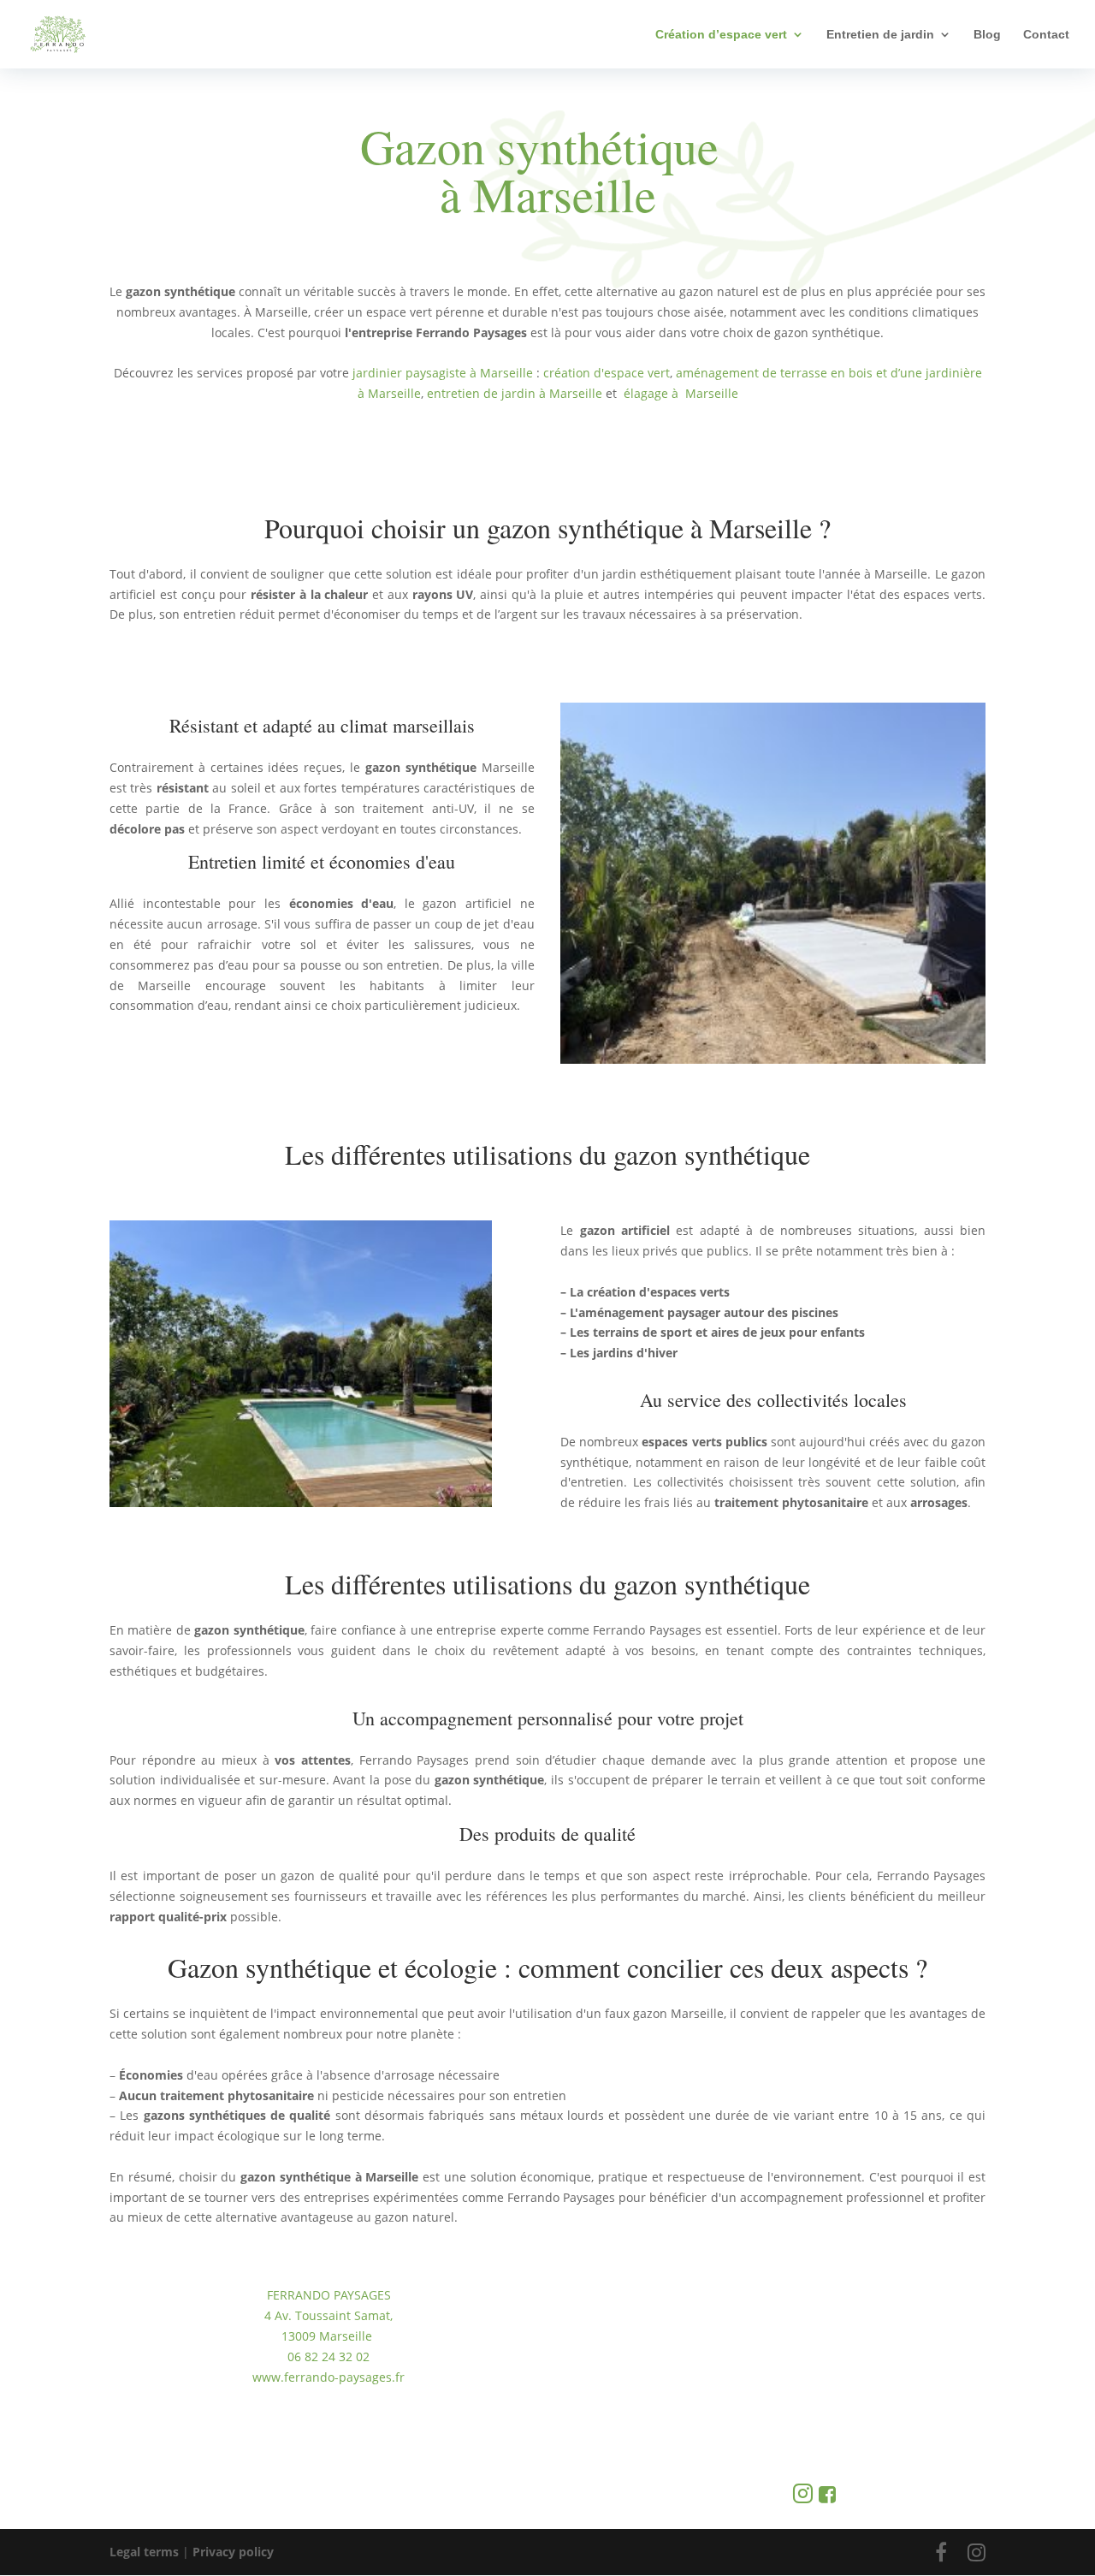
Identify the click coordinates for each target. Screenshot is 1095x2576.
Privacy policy (233, 2552)
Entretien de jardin (880, 35)
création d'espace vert (607, 373)
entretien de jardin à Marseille (515, 393)
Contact (1046, 35)
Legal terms (144, 2552)
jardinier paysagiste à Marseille (444, 373)
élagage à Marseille (681, 393)
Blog (987, 35)
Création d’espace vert (721, 35)
